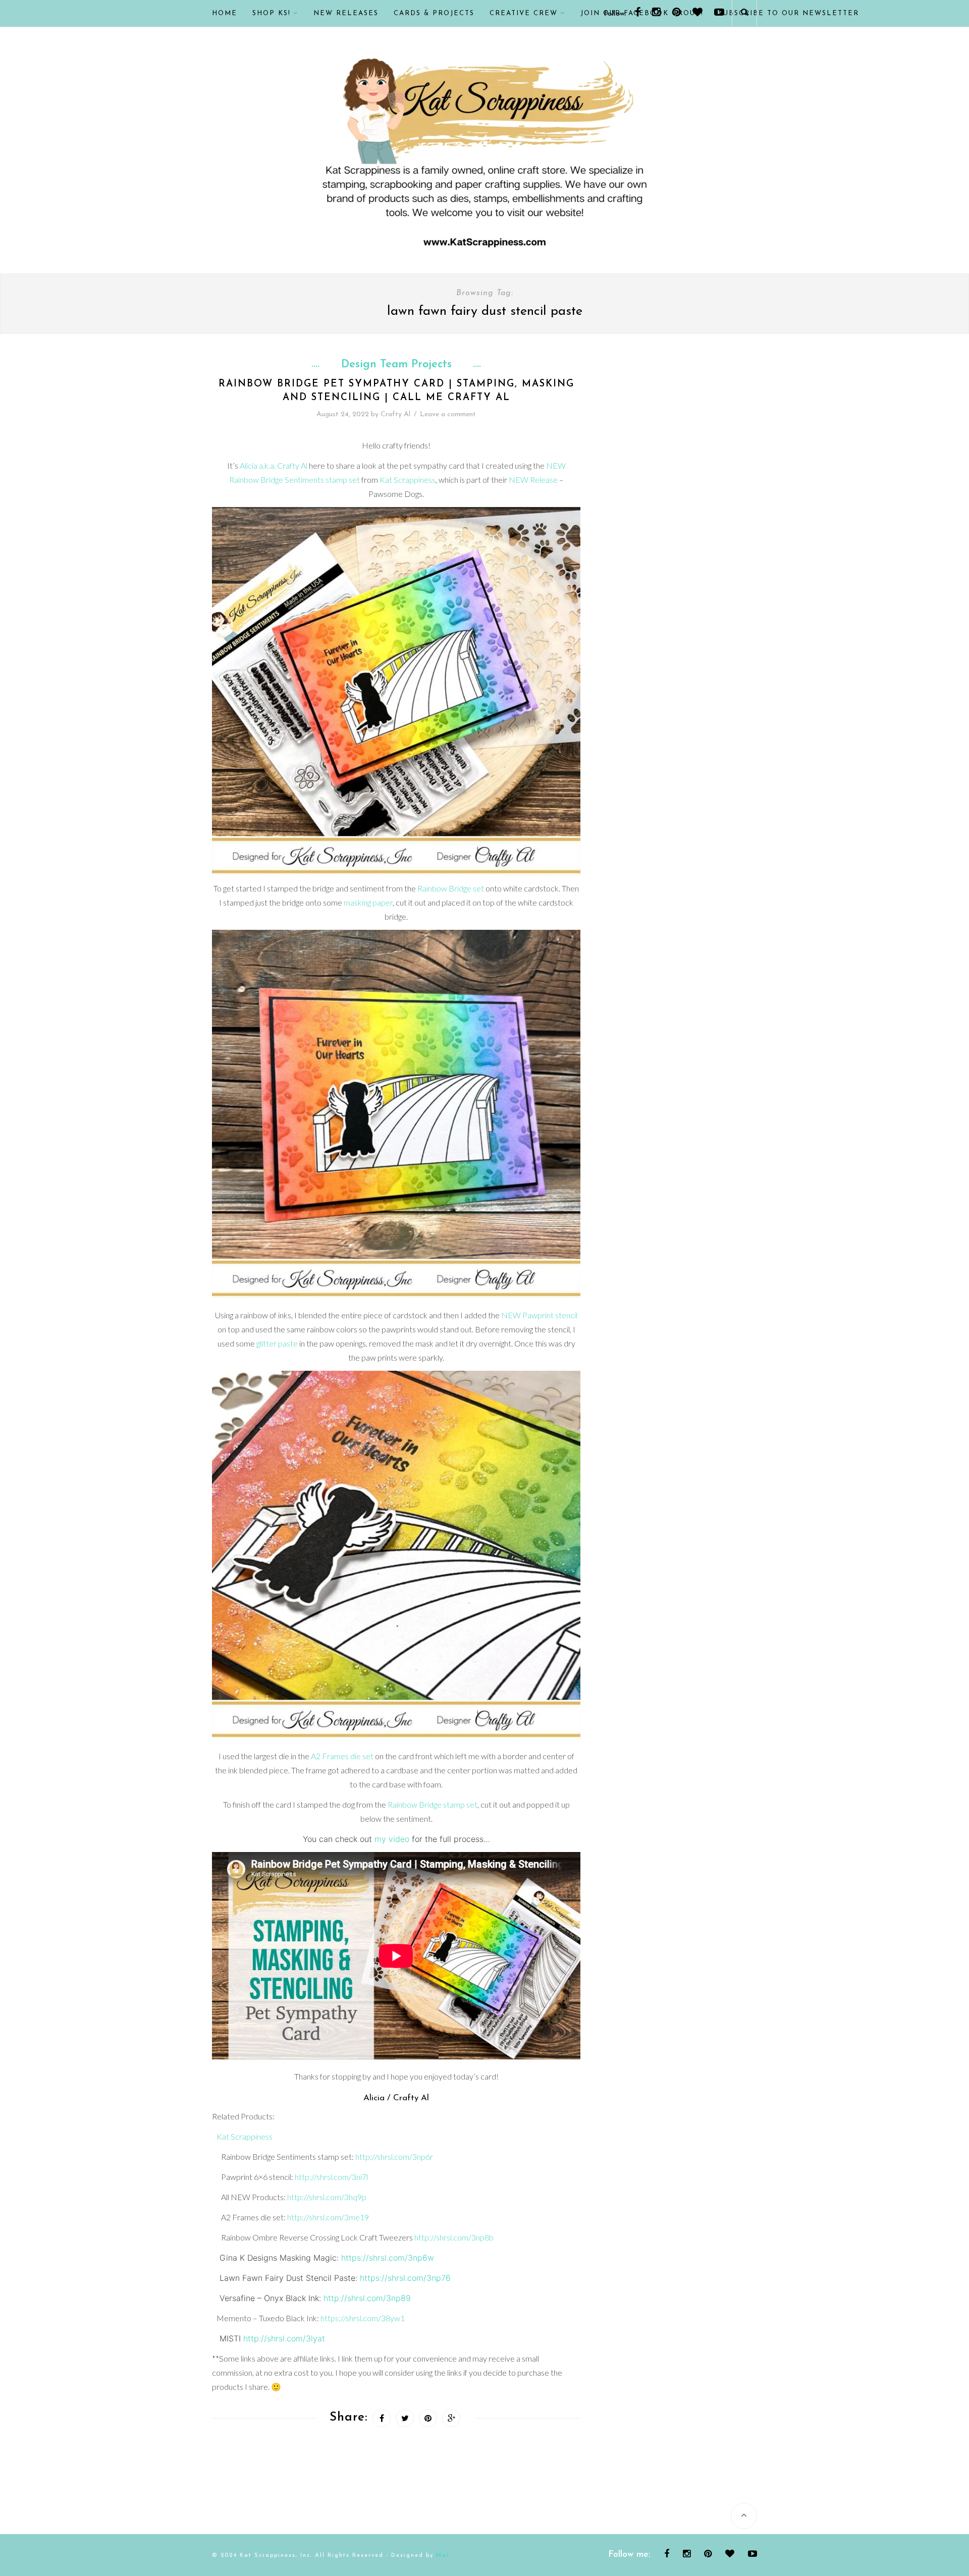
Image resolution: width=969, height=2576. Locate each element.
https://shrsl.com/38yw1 (363, 2318)
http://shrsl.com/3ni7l (331, 2177)
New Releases (346, 13)
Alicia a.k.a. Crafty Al (274, 465)
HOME (225, 13)
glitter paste (277, 1343)
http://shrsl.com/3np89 (367, 2298)
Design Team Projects (396, 365)
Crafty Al (395, 414)
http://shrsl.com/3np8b (454, 2237)
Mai (443, 2556)
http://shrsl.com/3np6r (394, 2157)
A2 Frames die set (342, 1756)
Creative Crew (524, 13)
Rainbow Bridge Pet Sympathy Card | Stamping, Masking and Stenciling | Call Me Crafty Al (396, 391)
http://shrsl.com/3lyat (284, 2338)
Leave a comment (448, 414)
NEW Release (533, 480)
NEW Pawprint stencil (539, 1315)
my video (392, 1839)
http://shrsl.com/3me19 (328, 2217)
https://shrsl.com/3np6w (388, 2258)
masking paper (368, 902)
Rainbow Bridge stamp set (433, 1804)
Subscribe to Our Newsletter (789, 13)
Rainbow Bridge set (451, 888)
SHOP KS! (272, 13)
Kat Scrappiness (408, 480)
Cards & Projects (434, 13)
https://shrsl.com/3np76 (405, 2278)
